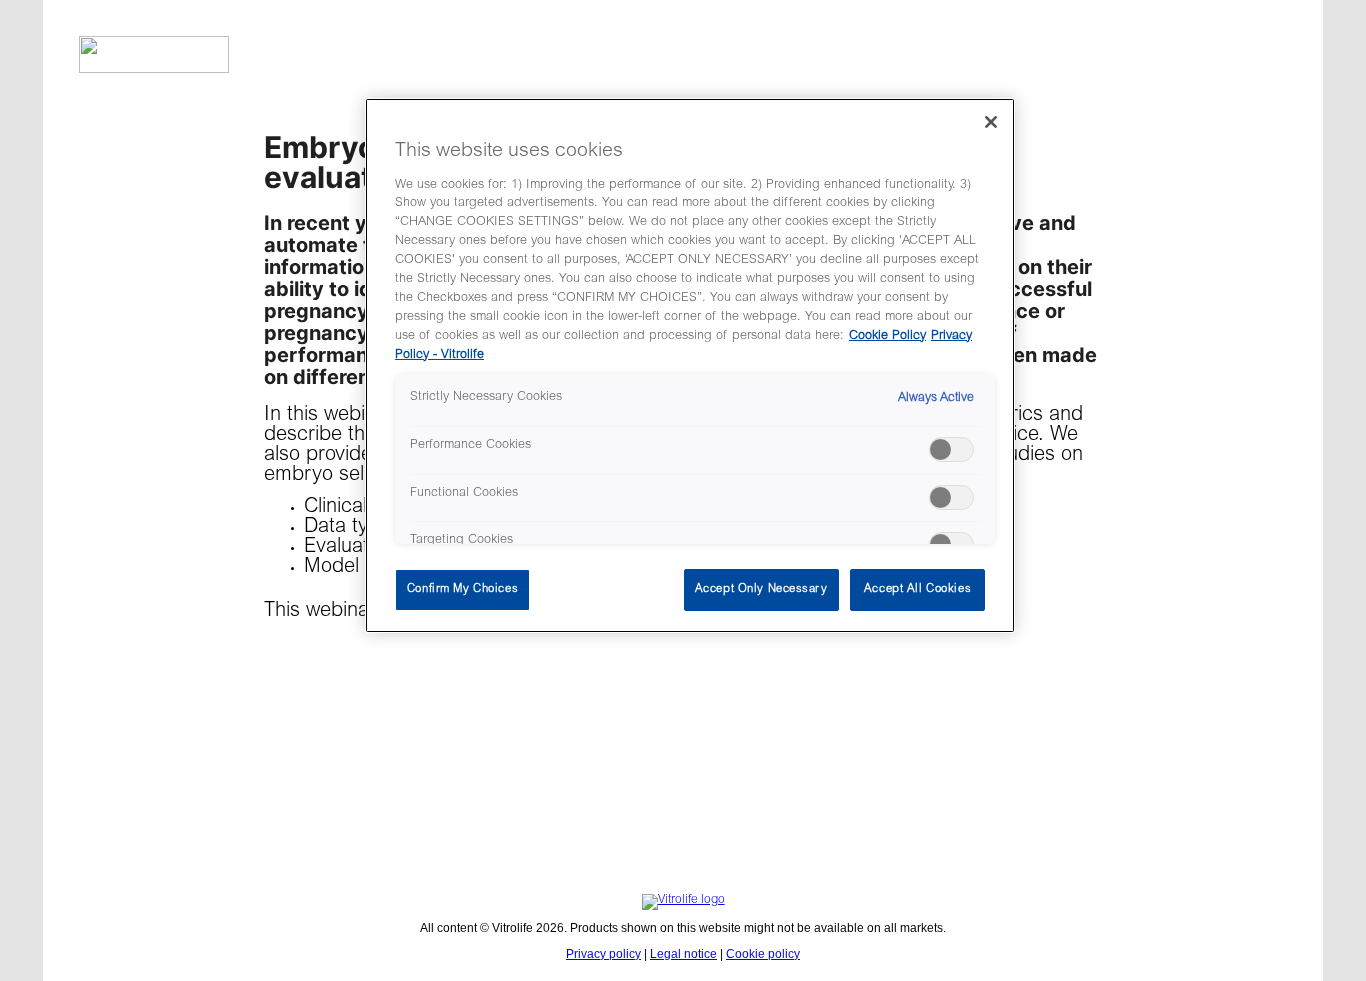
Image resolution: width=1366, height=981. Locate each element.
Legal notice (683, 954)
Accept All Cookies (917, 589)
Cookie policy (763, 954)
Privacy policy (603, 954)
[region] (690, 365)
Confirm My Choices (462, 589)
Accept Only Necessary (761, 589)
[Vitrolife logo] (683, 46)
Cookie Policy (887, 336)
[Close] (991, 122)
